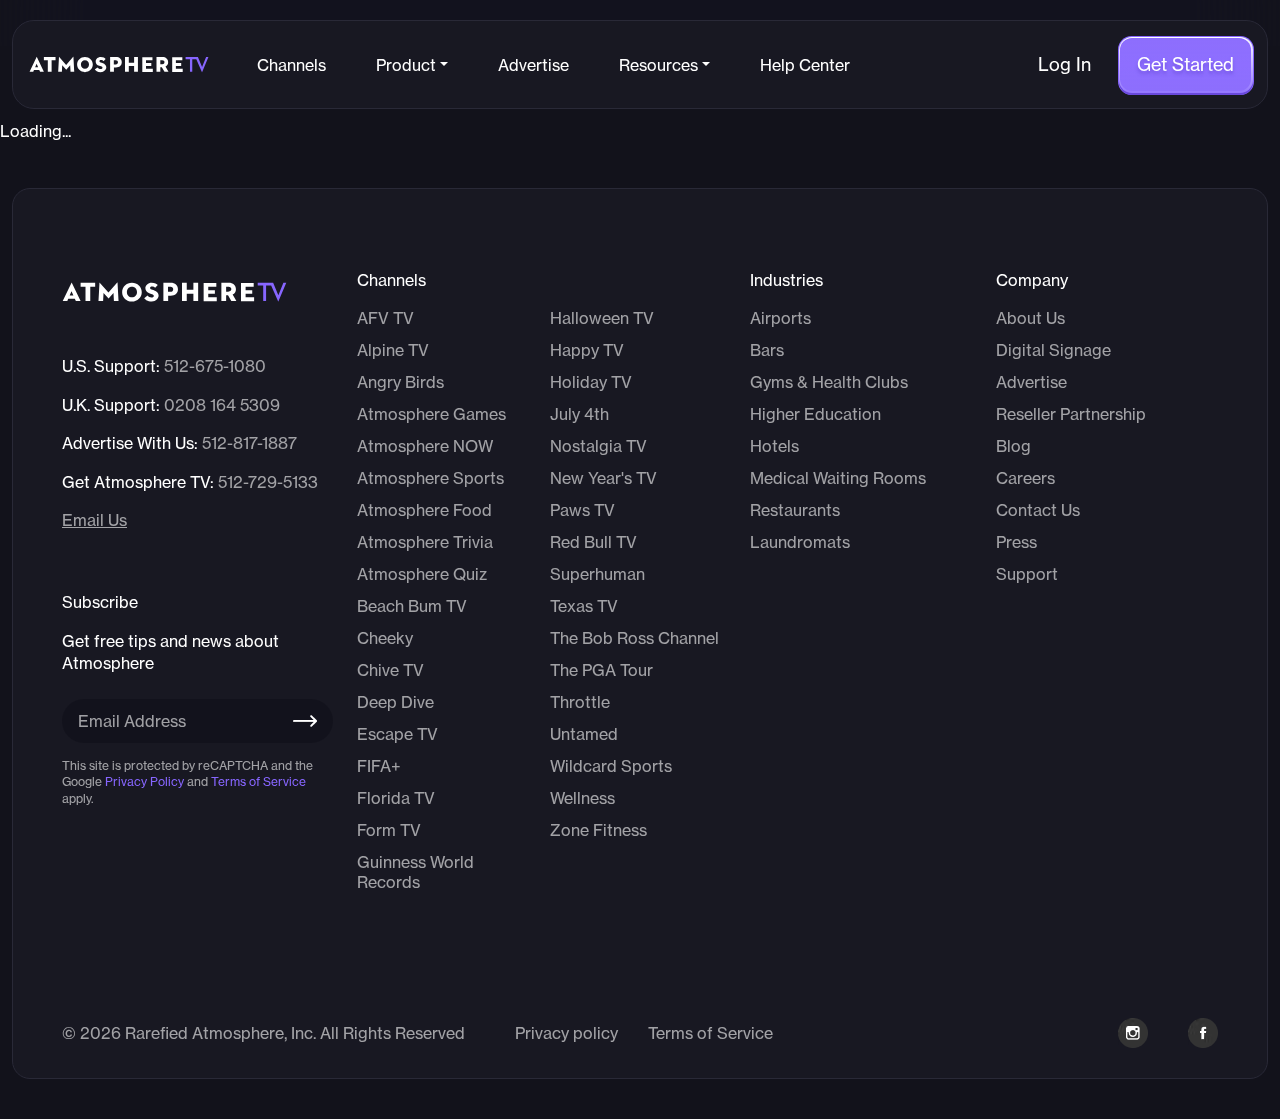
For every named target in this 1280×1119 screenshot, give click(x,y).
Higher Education (815, 414)
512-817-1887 (249, 443)
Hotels (774, 446)
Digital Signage (1053, 350)
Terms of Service (258, 781)
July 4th (579, 414)
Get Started (1185, 64)
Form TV (389, 830)
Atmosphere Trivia (425, 542)
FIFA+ (379, 766)
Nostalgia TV (598, 446)
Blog (1013, 446)
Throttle (580, 702)
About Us (1030, 318)
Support (1027, 574)
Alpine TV (393, 350)
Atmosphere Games (431, 414)
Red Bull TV (593, 542)
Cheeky (385, 638)
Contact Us (1038, 510)
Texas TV (584, 606)
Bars (767, 350)
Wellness (582, 798)
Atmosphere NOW (425, 446)
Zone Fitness (598, 830)
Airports (780, 318)
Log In (1064, 64)
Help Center (805, 65)
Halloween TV (602, 318)
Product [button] (406, 65)
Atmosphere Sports (430, 478)
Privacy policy (566, 1033)
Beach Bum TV (412, 606)
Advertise (533, 65)
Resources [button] (658, 65)
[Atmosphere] (119, 64)
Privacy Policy (144, 781)
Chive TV (390, 670)
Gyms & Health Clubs (829, 382)
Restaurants (795, 510)
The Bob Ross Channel (634, 638)
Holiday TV (591, 382)
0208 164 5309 (222, 405)
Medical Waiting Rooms (838, 478)
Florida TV (396, 798)
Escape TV (397, 734)
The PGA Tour (601, 670)
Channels (291, 65)
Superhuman (597, 574)
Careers (1025, 478)
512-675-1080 (215, 366)
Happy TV (587, 350)
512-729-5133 (268, 482)
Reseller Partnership (1071, 414)
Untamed (584, 734)
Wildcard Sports (611, 766)
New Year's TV (603, 478)
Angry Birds (400, 382)
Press (1016, 542)
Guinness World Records (415, 872)
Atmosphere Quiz (422, 574)
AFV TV (385, 318)
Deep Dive (395, 702)
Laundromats (800, 542)
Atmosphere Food (424, 510)
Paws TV (582, 510)
